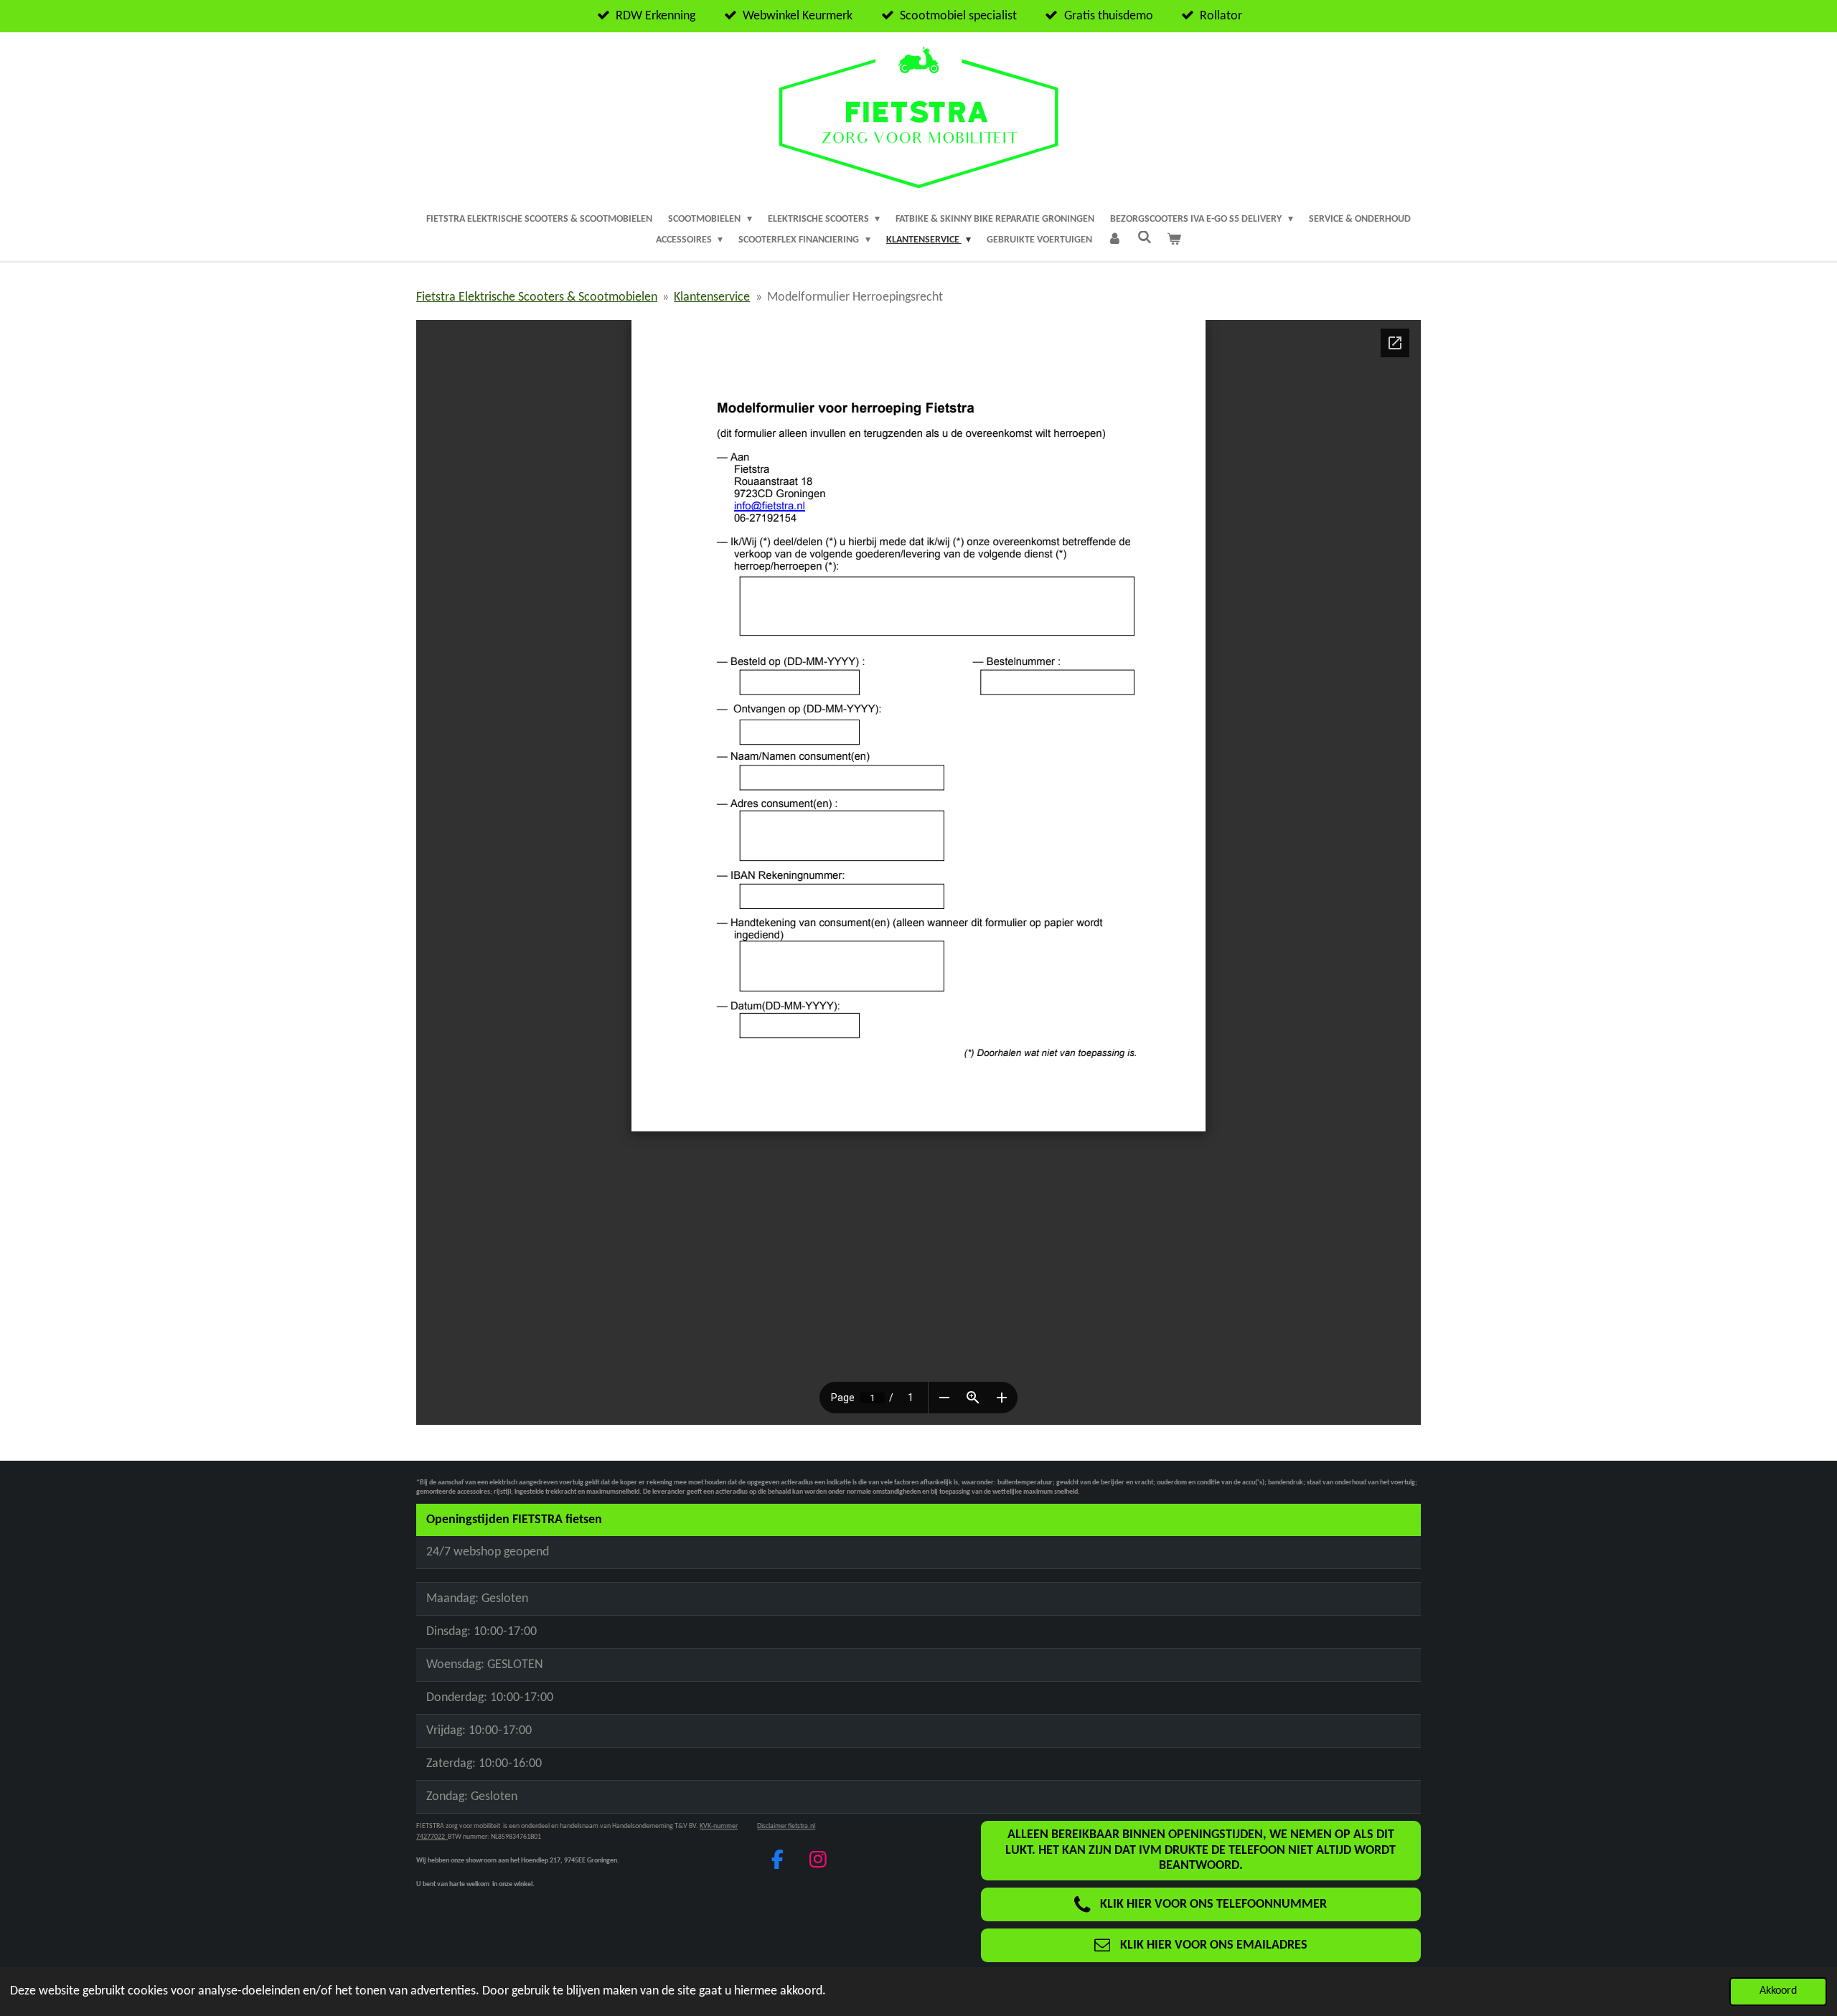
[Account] (1115, 240)
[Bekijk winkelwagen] (1175, 240)
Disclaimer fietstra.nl (786, 1826)
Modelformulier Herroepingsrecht (855, 297)
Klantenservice (712, 297)
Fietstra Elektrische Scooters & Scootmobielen (537, 297)
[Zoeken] (1145, 239)
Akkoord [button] (1778, 1991)
